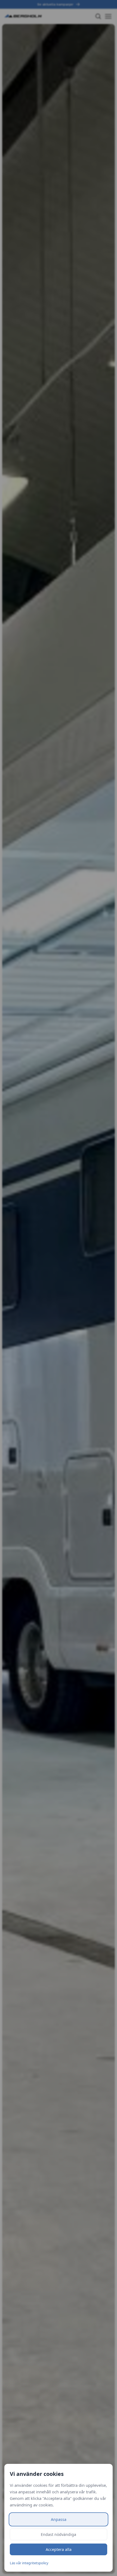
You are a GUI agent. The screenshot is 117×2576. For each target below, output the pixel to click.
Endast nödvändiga (59, 2534)
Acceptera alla (59, 2549)
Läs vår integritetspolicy (29, 2563)
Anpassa (59, 2519)
